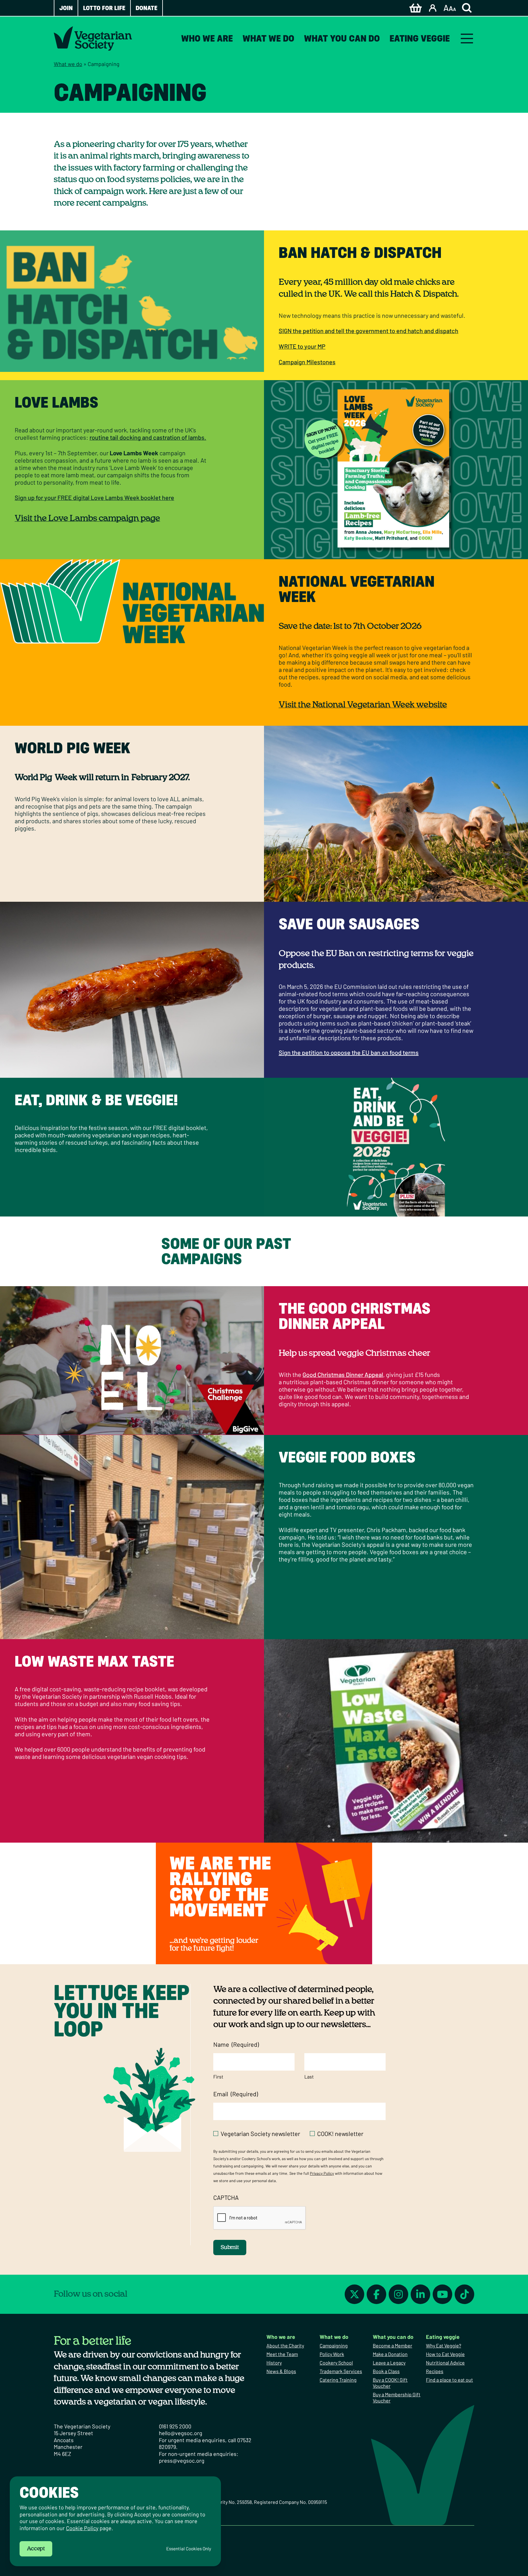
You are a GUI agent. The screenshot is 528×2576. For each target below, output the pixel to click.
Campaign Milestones (307, 362)
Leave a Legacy (389, 2363)
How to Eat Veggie (445, 2354)
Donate (147, 8)
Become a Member (392, 2345)
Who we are (207, 38)
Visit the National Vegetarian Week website (363, 705)
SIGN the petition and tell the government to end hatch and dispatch (369, 331)
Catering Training (338, 2380)
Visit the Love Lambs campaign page (87, 519)
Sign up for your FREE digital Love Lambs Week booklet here (94, 497)
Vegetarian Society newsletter (260, 2134)
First (218, 2077)
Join (66, 8)
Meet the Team (282, 2354)
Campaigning (334, 2345)
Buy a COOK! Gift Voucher (390, 2383)
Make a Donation (390, 2354)
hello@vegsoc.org (181, 2433)
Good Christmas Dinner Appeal (343, 1374)
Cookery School (336, 2363)
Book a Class (386, 2371)
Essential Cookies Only (189, 2549)
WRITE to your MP (302, 346)
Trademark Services (341, 2371)
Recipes (435, 2371)
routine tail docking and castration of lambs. (148, 437)
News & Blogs (281, 2371)
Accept (36, 2549)
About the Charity (285, 2345)
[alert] (115, 2521)
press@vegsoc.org (182, 2460)
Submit (230, 2248)
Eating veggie (420, 38)
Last (309, 2077)
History (274, 2363)
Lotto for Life (104, 8)
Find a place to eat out (449, 2380)
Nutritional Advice (445, 2363)
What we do (268, 38)
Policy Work (332, 2354)
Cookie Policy (82, 2528)
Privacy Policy (322, 2173)
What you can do (342, 38)
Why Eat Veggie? (444, 2345)
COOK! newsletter (340, 2134)
